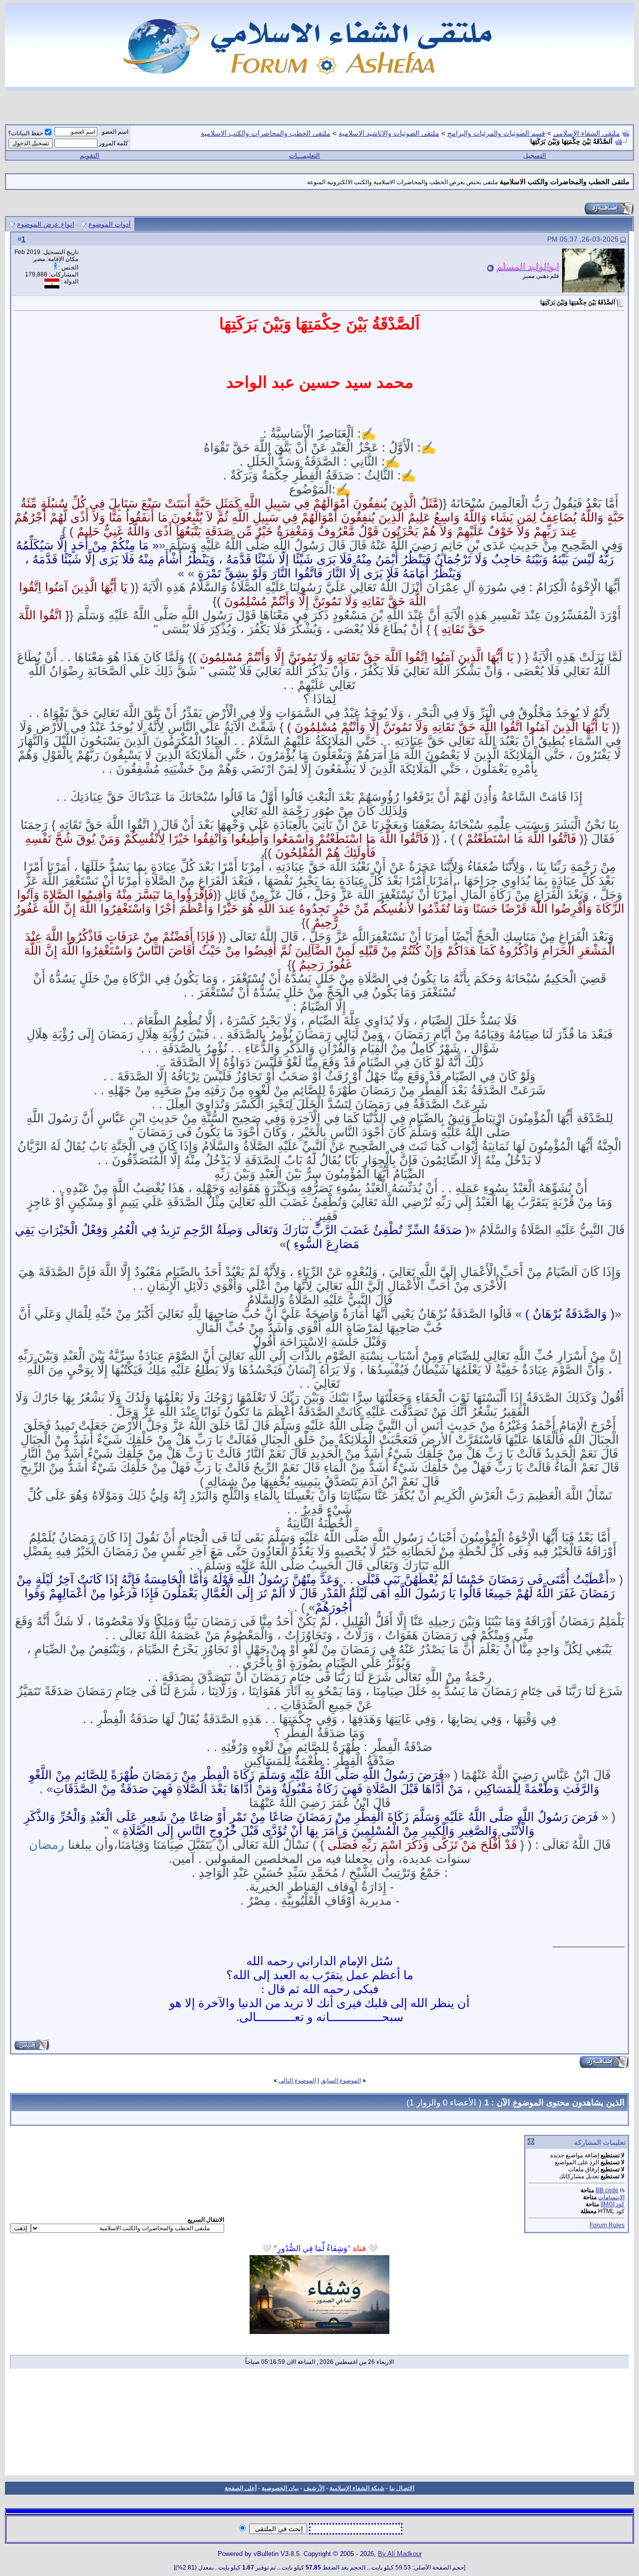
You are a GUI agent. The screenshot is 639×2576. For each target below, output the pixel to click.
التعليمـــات (305, 155)
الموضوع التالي (297, 2080)
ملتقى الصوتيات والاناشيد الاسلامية (389, 133)
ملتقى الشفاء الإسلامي (587, 133)
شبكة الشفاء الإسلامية (357, 2488)
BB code (607, 2190)
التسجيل (535, 155)
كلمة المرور (114, 143)
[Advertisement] (319, 2425)
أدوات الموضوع (110, 224)
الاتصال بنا (402, 2488)
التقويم (90, 155)
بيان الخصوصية (280, 2488)
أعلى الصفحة (241, 2488)
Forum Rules (607, 2225)
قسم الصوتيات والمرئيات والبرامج (496, 133)
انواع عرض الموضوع (46, 224)
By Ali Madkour (400, 2554)
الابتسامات (611, 2197)
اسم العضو (115, 132)
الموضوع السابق (341, 2080)
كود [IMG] (613, 2204)
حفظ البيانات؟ (25, 133)
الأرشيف (314, 2488)
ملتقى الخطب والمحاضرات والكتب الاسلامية (266, 133)
